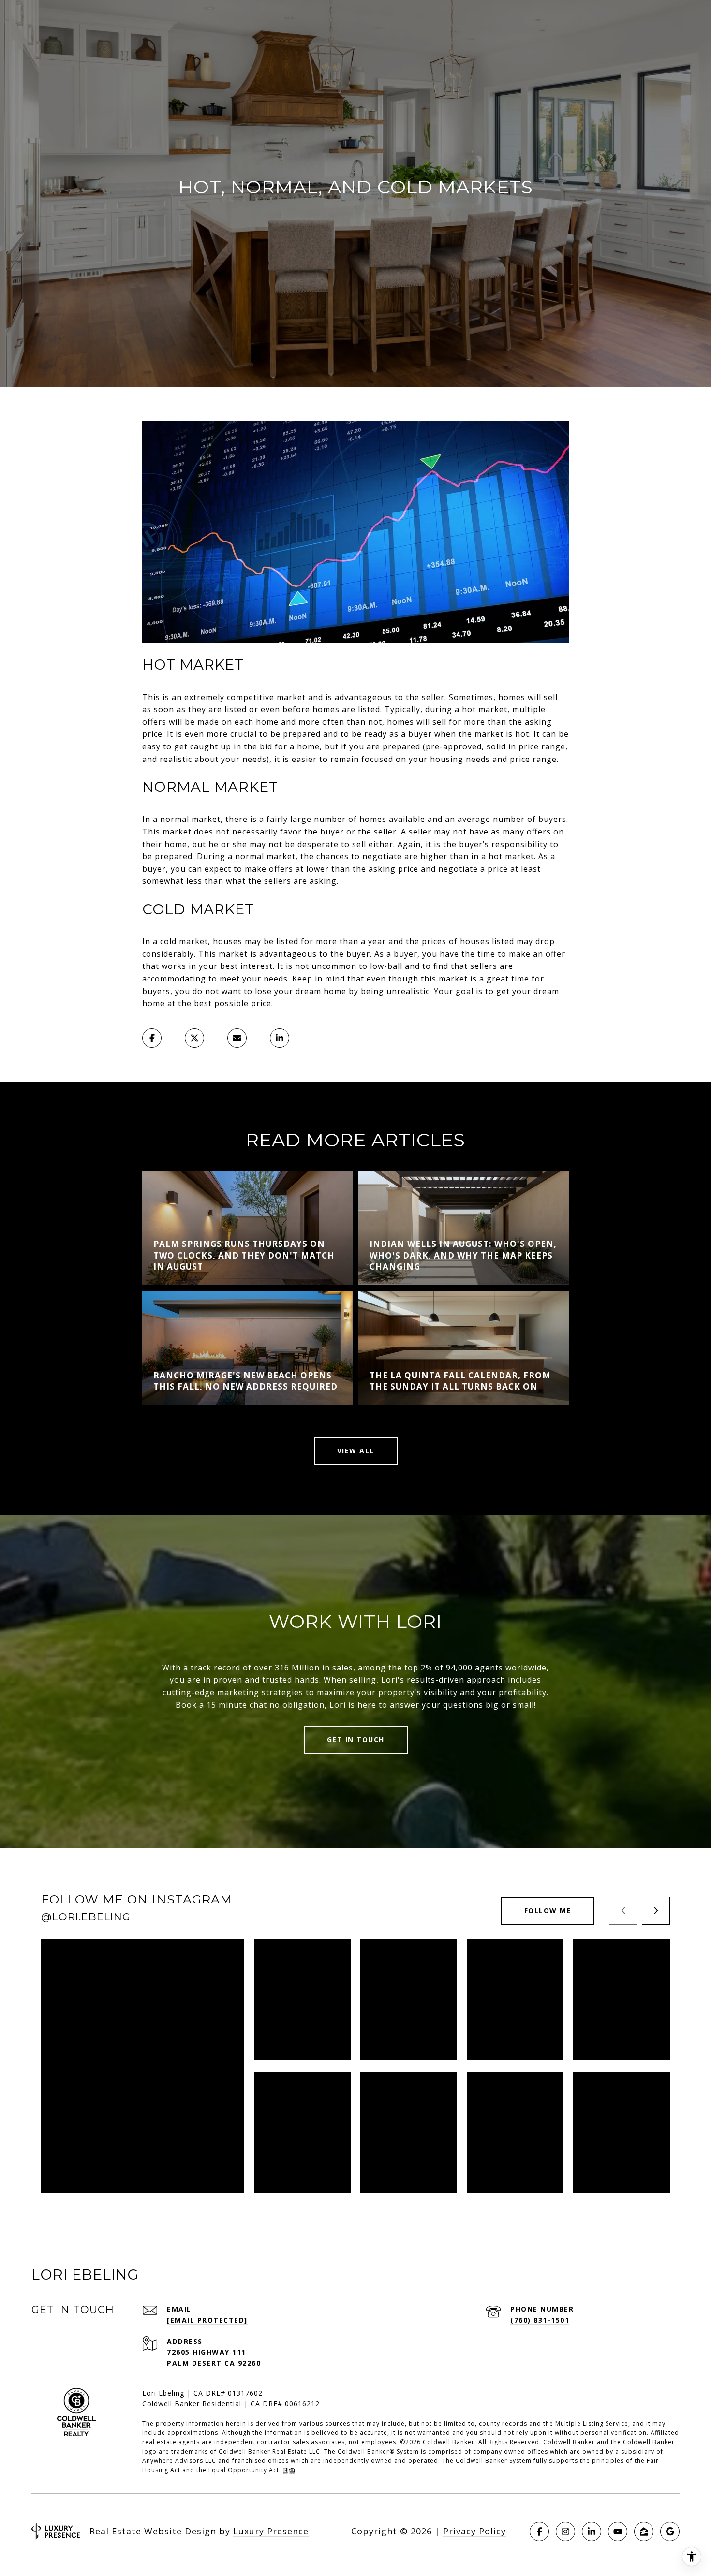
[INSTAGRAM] (565, 2532)
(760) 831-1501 (540, 2320)
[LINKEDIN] (592, 2532)
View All (356, 1451)
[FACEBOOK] (539, 2532)
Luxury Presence (271, 2531)
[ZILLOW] (644, 2532)
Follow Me (548, 1910)
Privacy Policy (474, 2531)
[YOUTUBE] (618, 2532)
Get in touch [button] (356, 1739)
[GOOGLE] (670, 2532)
